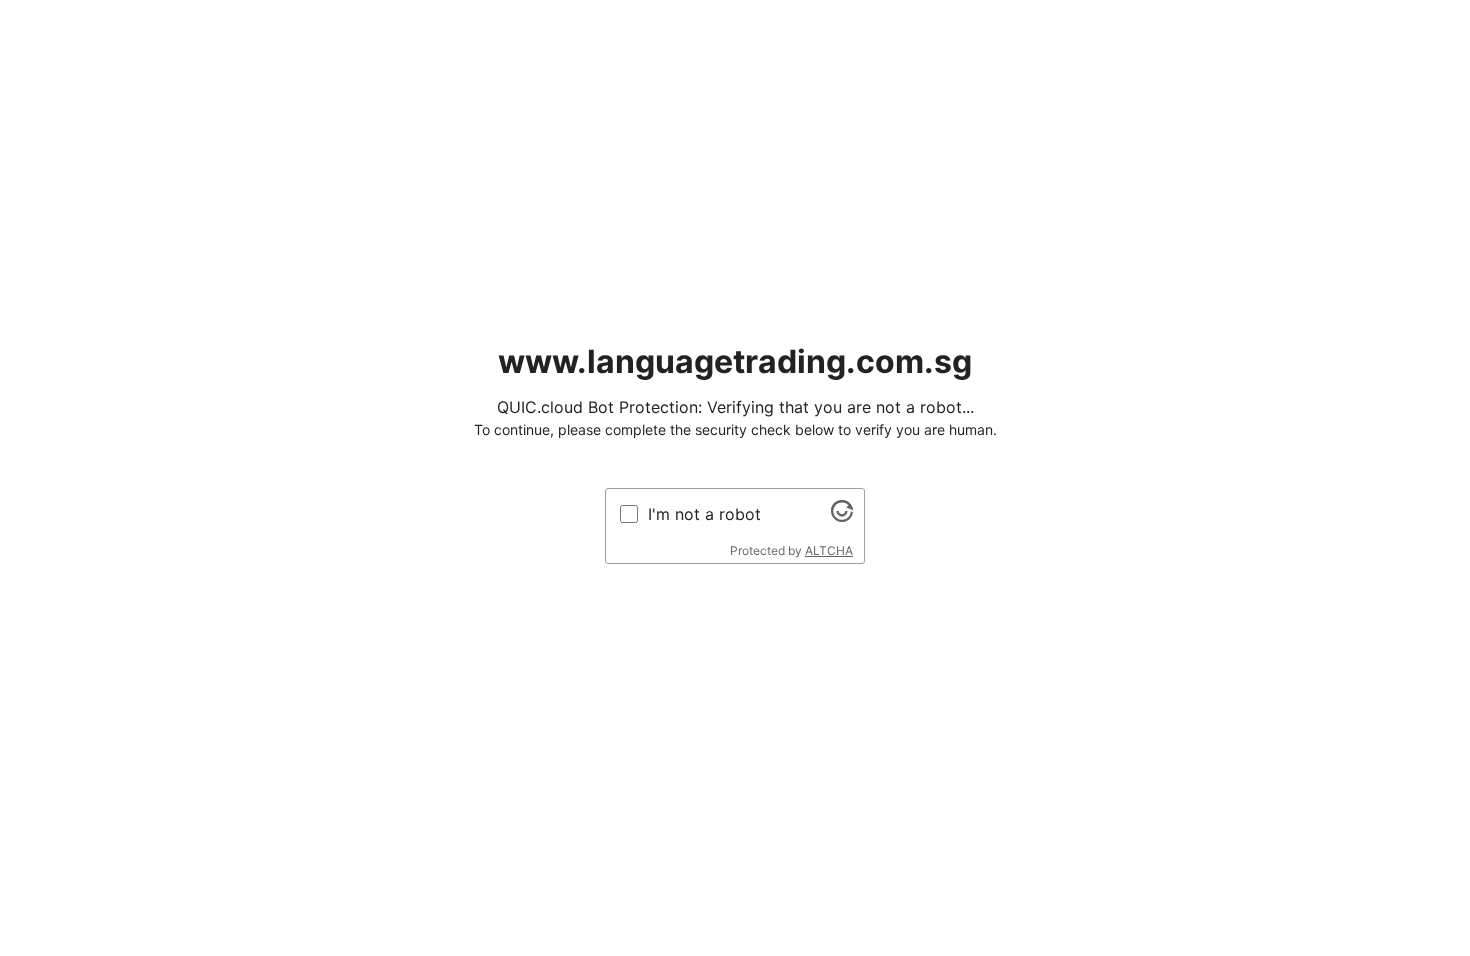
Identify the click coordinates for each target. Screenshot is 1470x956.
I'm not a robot (704, 514)
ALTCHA (829, 550)
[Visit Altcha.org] (842, 516)
